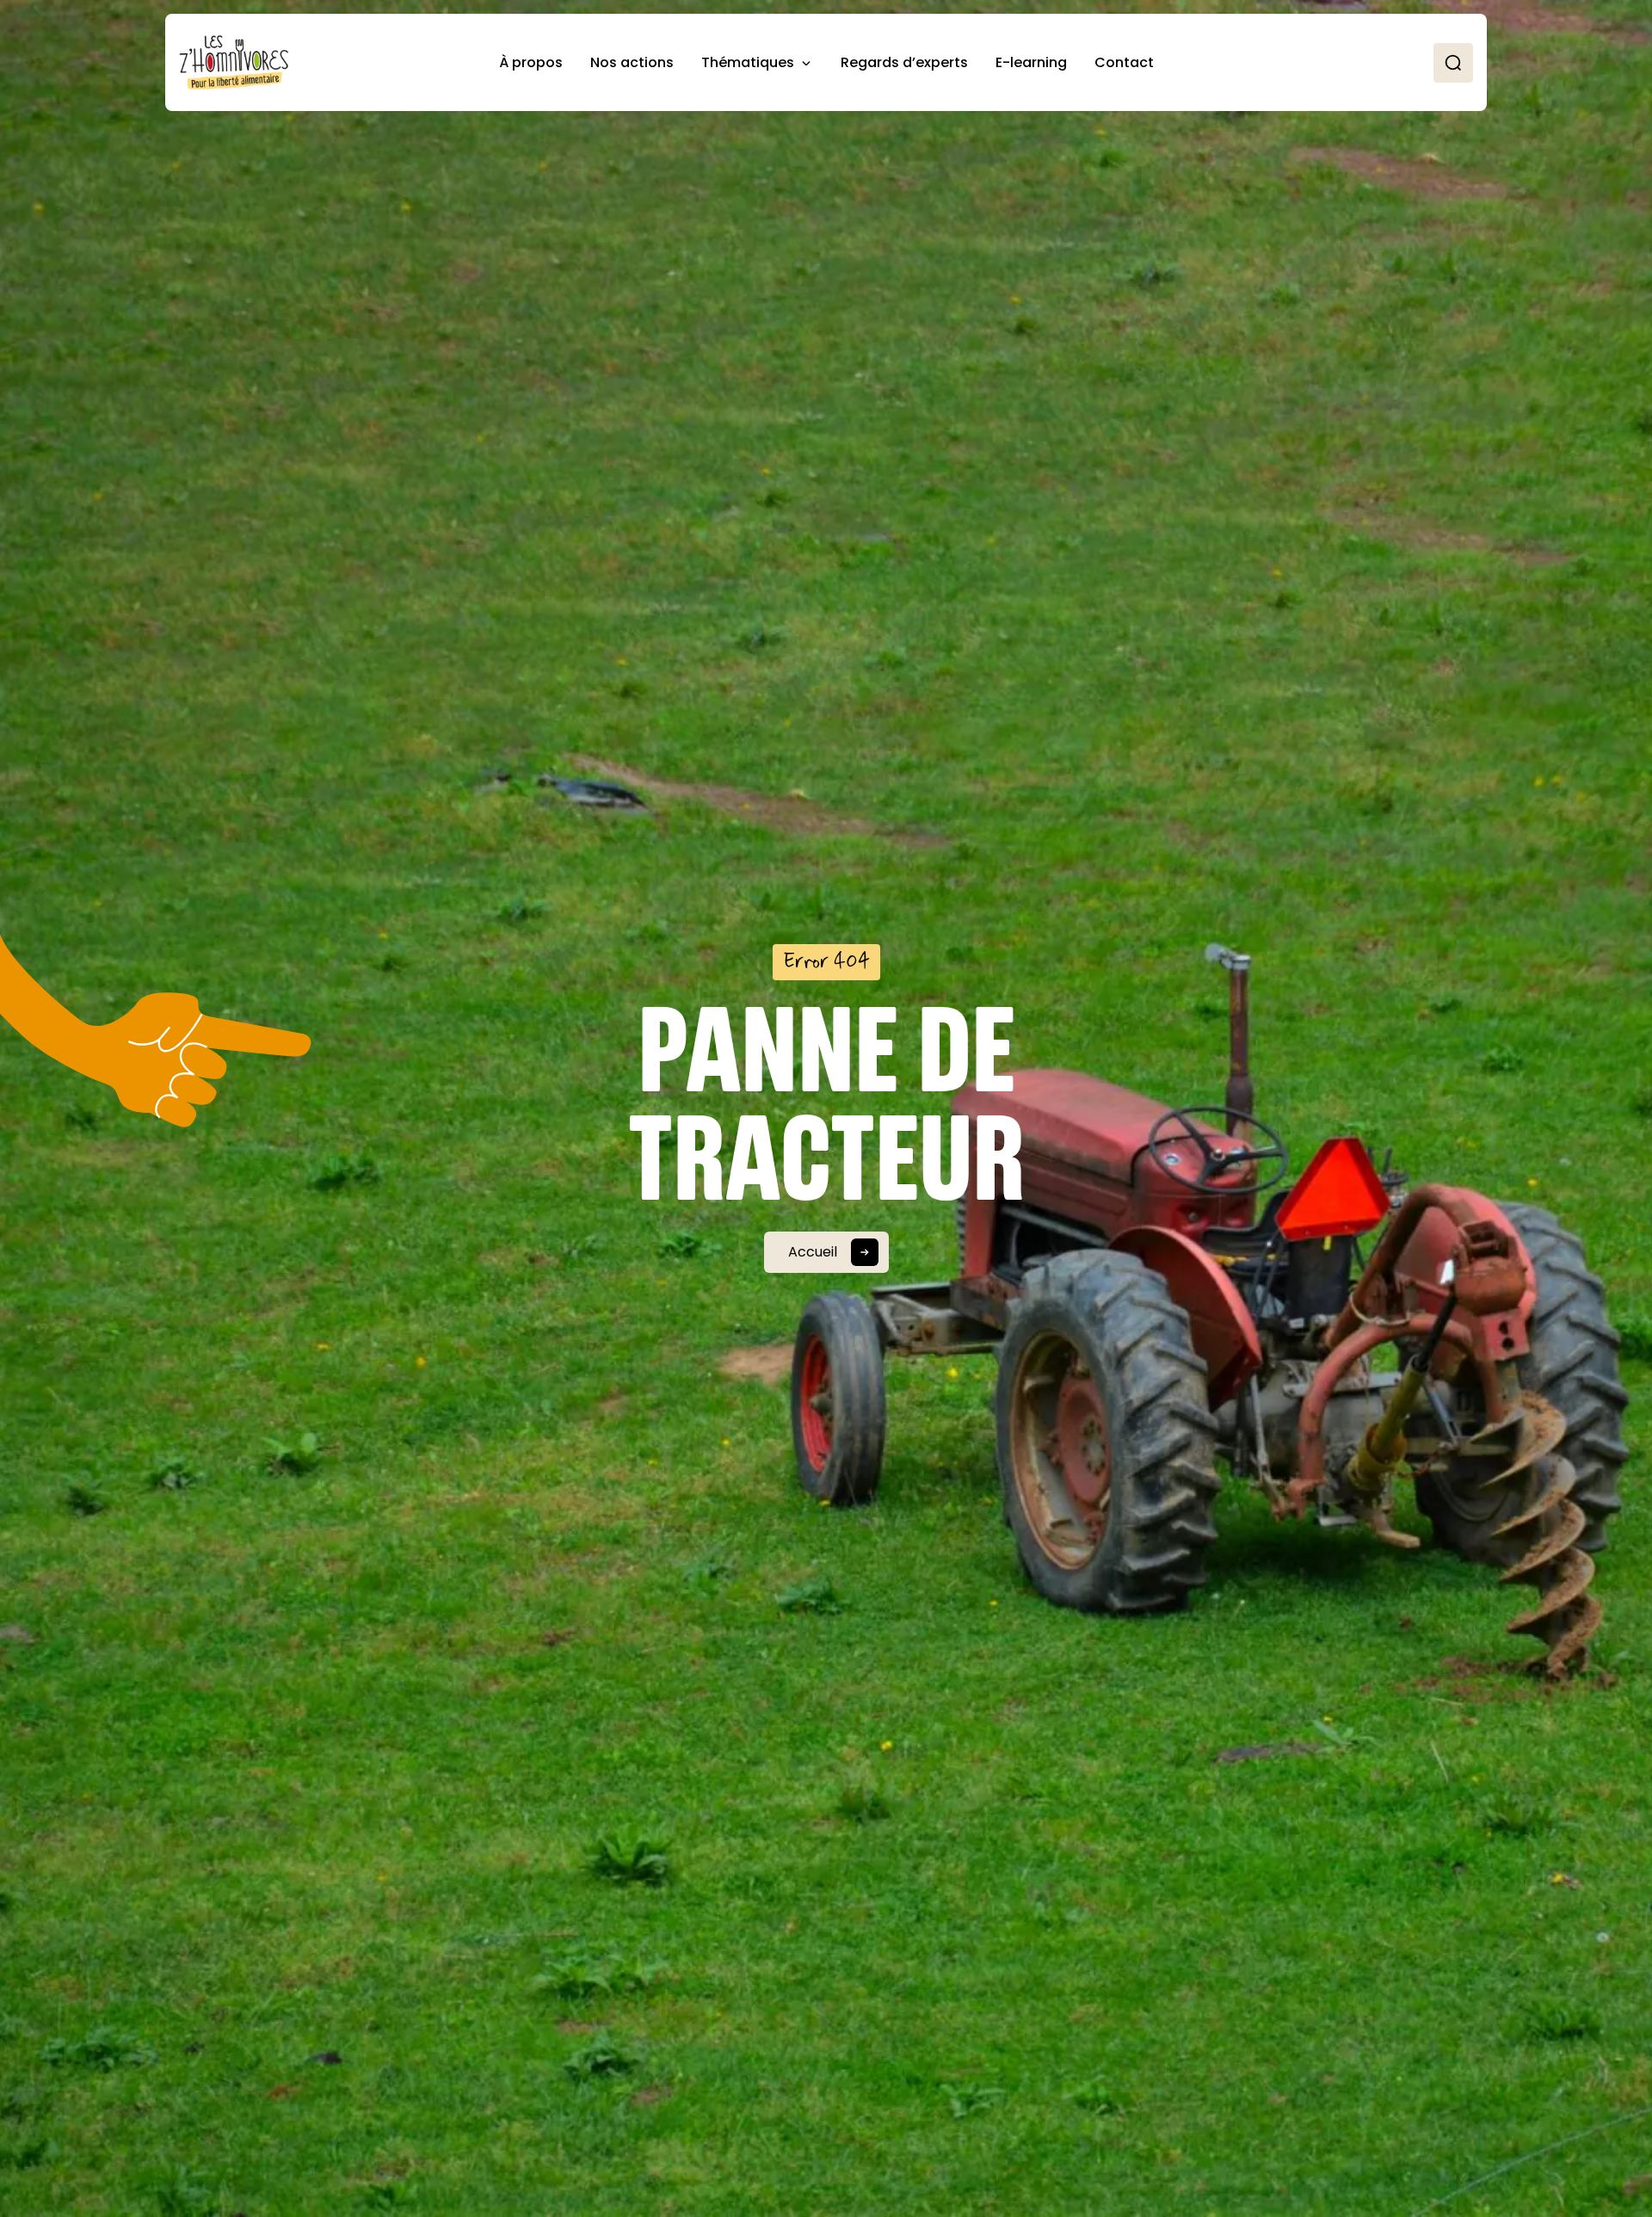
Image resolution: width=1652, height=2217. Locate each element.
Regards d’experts (904, 62)
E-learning (1031, 62)
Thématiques (748, 62)
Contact (1124, 62)
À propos (531, 62)
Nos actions (632, 62)
